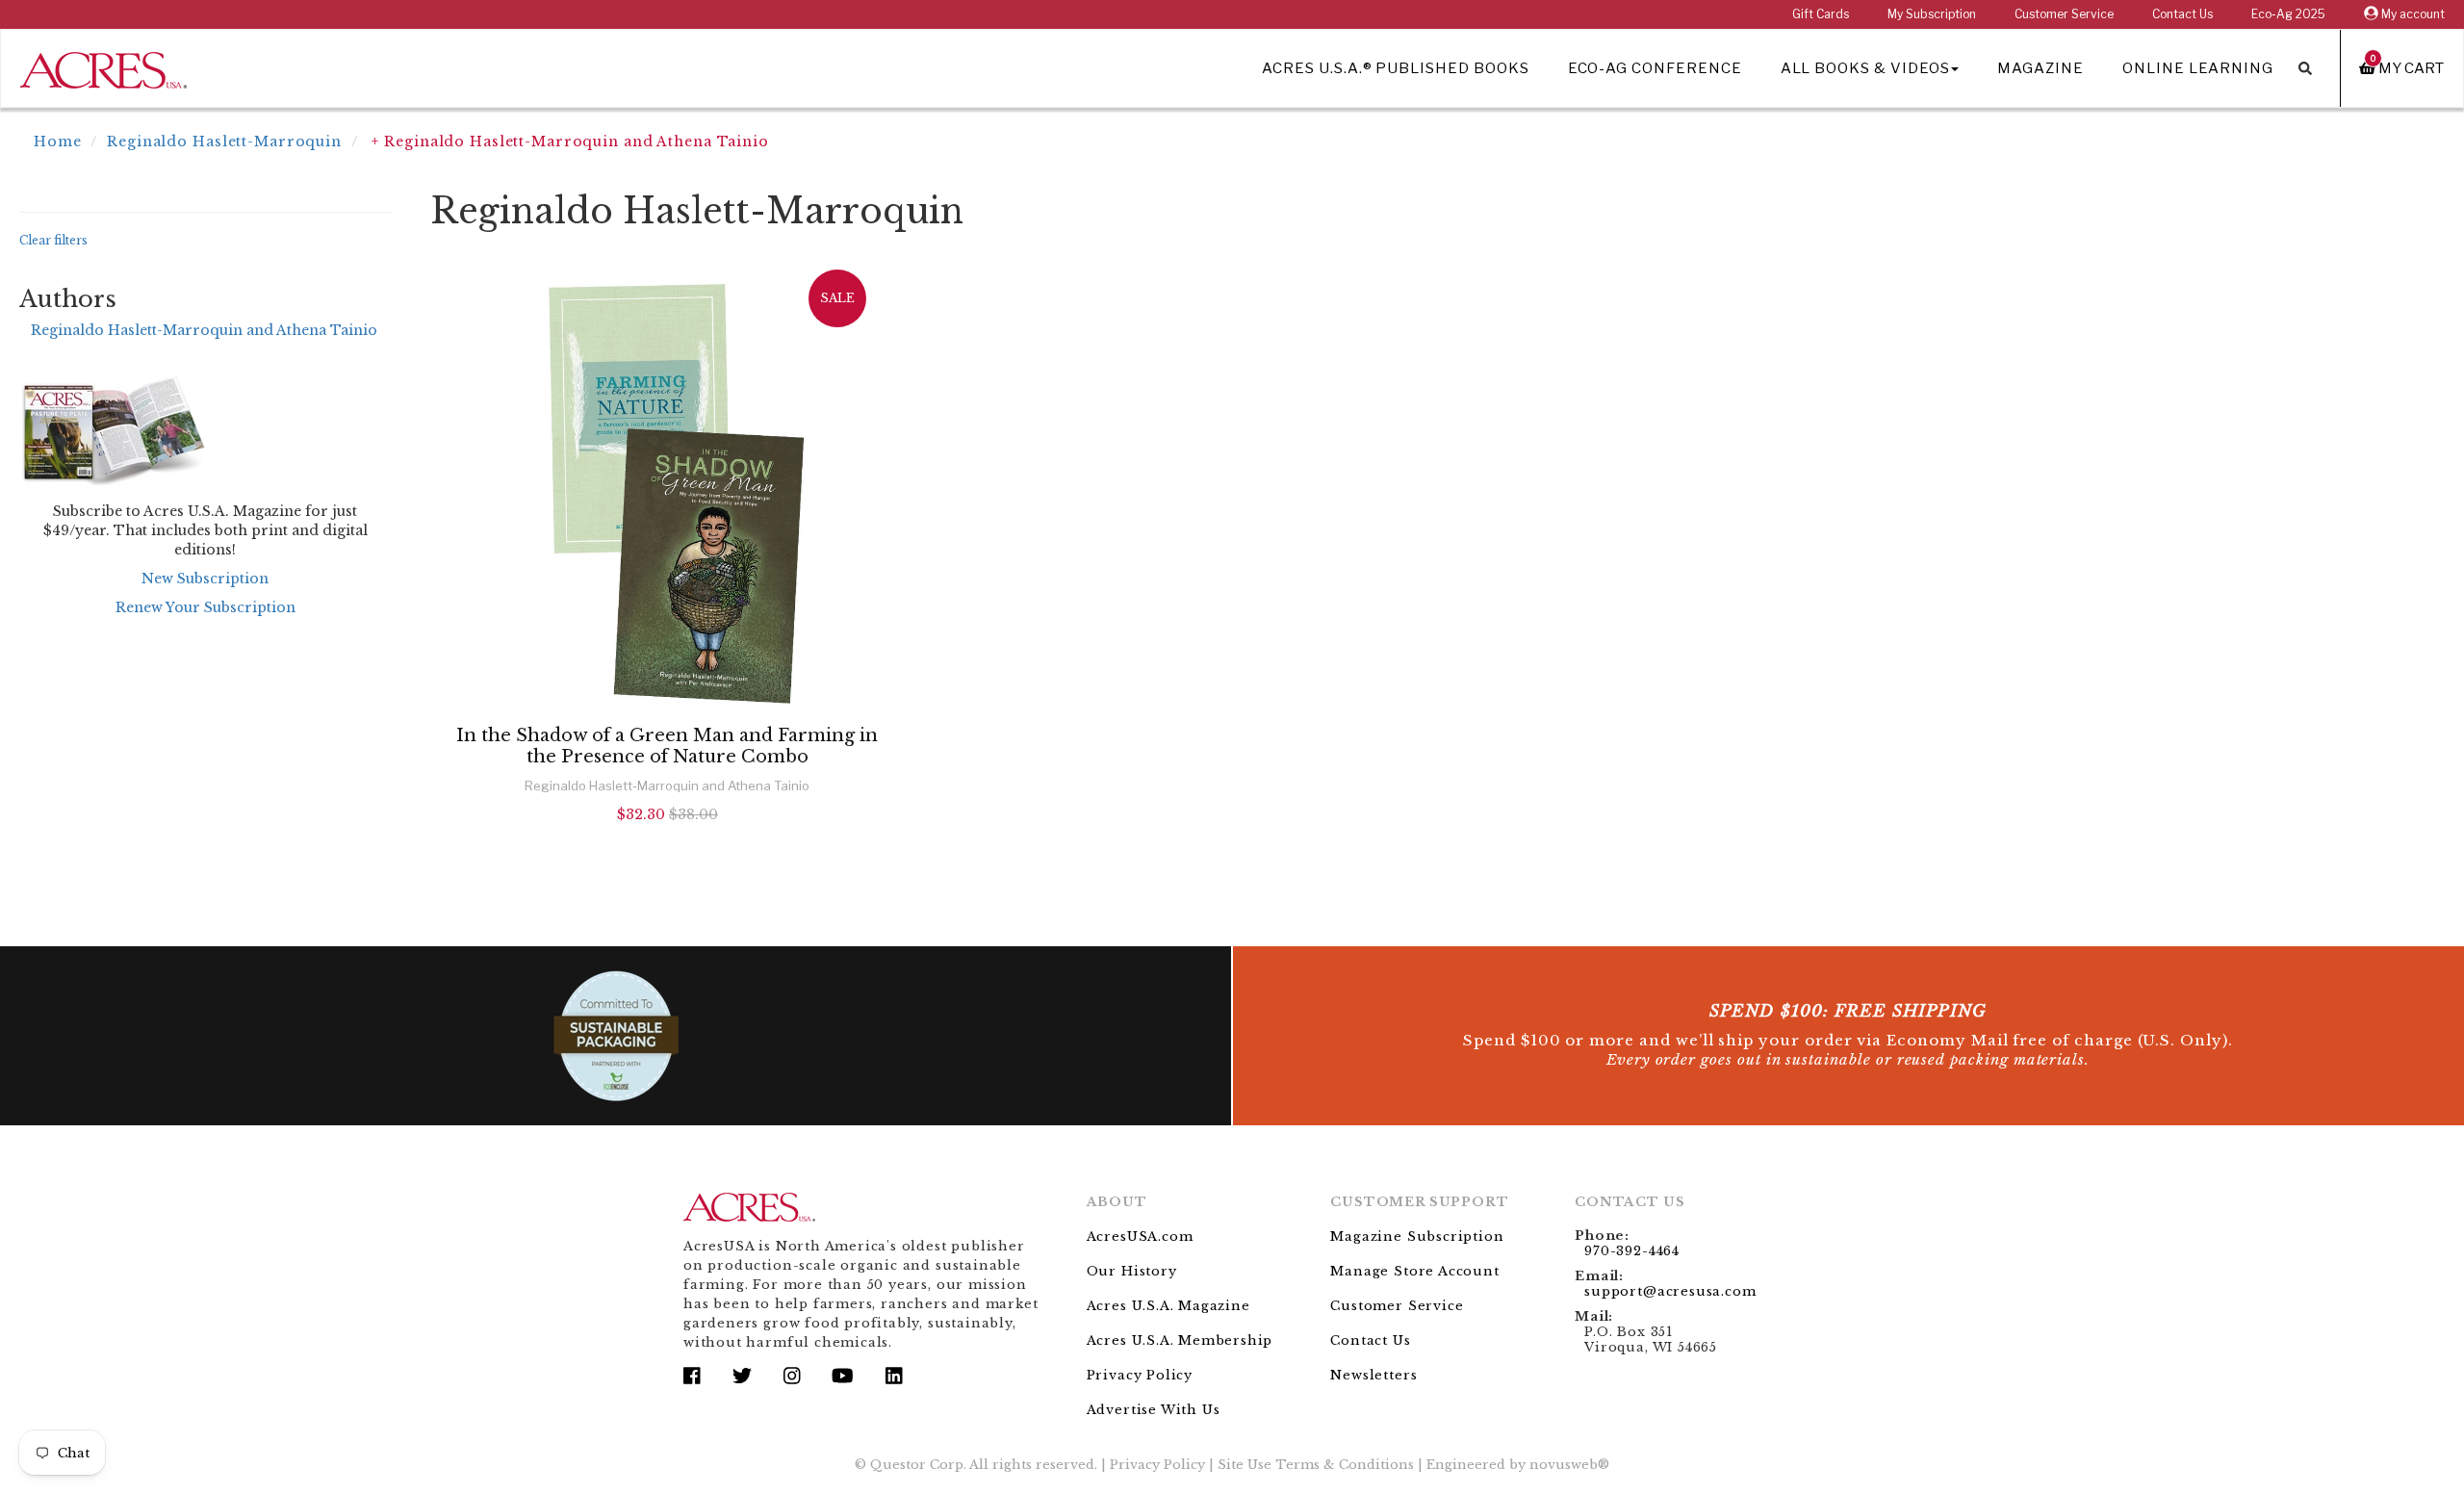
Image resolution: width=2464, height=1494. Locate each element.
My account (2412, 14)
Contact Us (2182, 14)
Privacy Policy (1140, 1375)
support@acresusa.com (1670, 1291)
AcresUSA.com (1140, 1236)
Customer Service (2064, 14)
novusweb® (1569, 1465)
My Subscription (1932, 14)
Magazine (2040, 68)
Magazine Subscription (1417, 1236)
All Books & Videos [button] (1865, 68)
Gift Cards (1821, 14)
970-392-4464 (1632, 1251)
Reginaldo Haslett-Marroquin (224, 142)
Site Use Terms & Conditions (1316, 1465)
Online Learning (2198, 68)
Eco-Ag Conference (1655, 68)
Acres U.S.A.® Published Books (1395, 68)
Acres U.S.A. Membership (1180, 1340)
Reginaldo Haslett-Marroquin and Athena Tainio (204, 330)
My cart (2407, 68)
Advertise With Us (1154, 1410)
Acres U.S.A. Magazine (1168, 1306)
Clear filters (53, 240)
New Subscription (205, 579)
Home (58, 142)
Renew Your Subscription (205, 607)
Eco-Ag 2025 (2288, 14)
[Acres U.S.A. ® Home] (103, 67)
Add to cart (667, 866)
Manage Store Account (1414, 1271)
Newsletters (1373, 1375)
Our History (1132, 1271)
